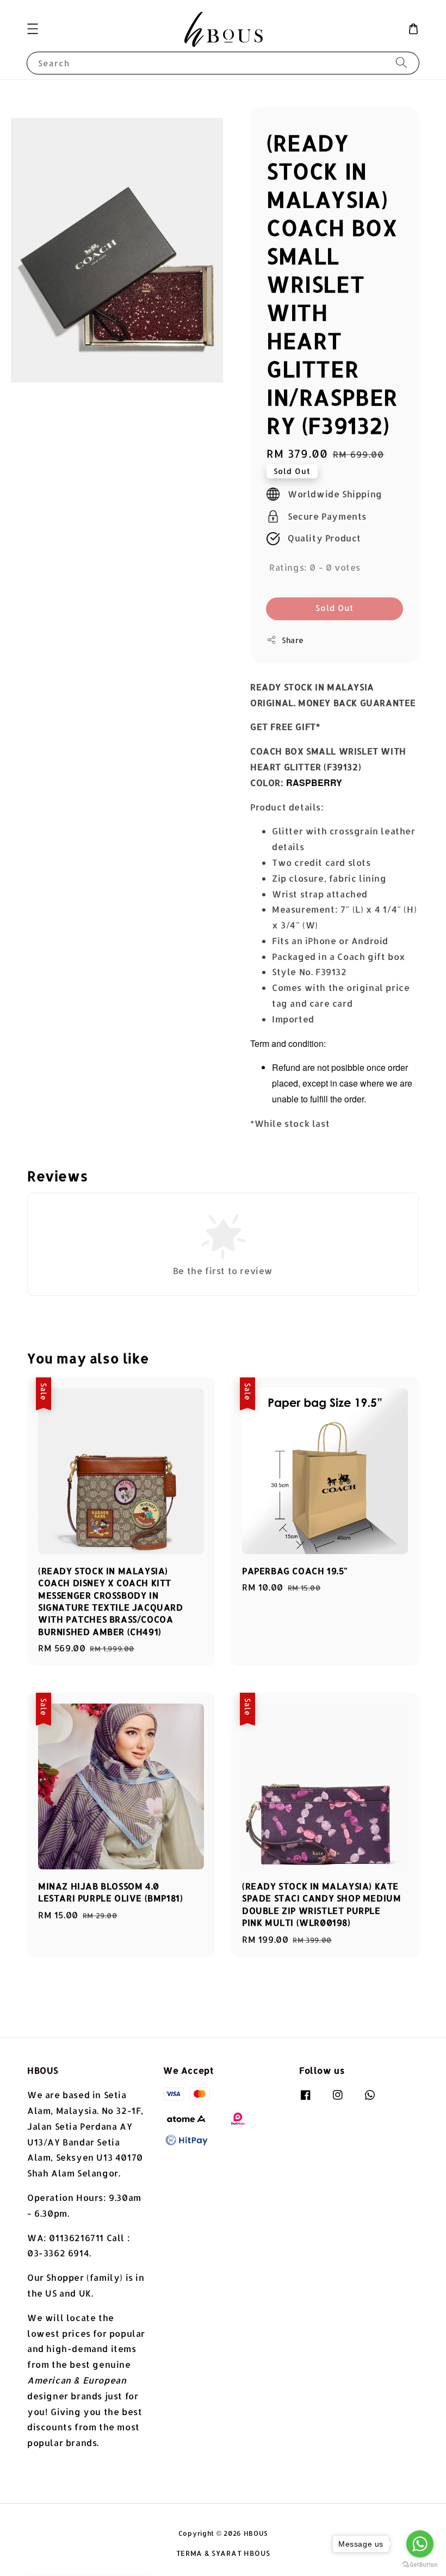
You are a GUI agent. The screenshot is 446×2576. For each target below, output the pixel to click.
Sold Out (334, 608)
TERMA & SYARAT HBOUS (223, 2553)
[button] (33, 29)
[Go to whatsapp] (420, 2544)
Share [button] (293, 640)
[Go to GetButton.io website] (420, 2565)
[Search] (401, 63)
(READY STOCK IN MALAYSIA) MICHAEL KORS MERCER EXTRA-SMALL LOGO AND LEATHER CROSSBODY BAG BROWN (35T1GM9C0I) (100, 2546)
